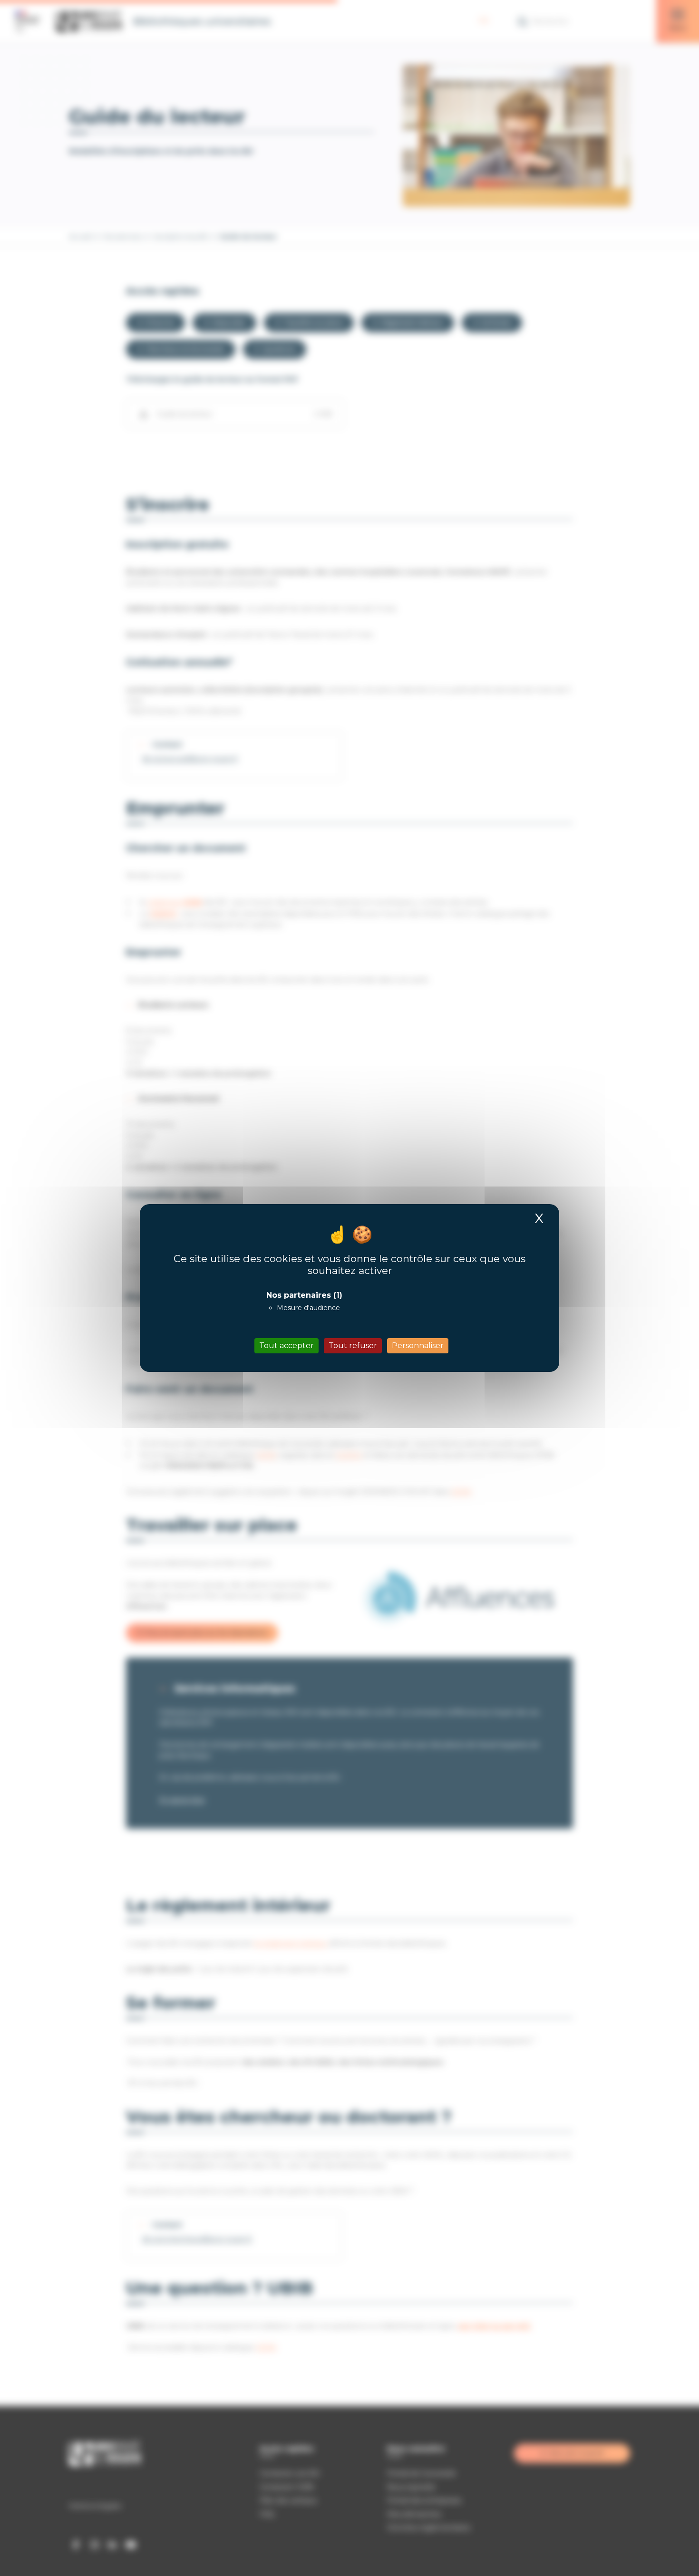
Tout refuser (353, 1346)
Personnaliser (418, 1346)
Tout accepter (286, 1346)
